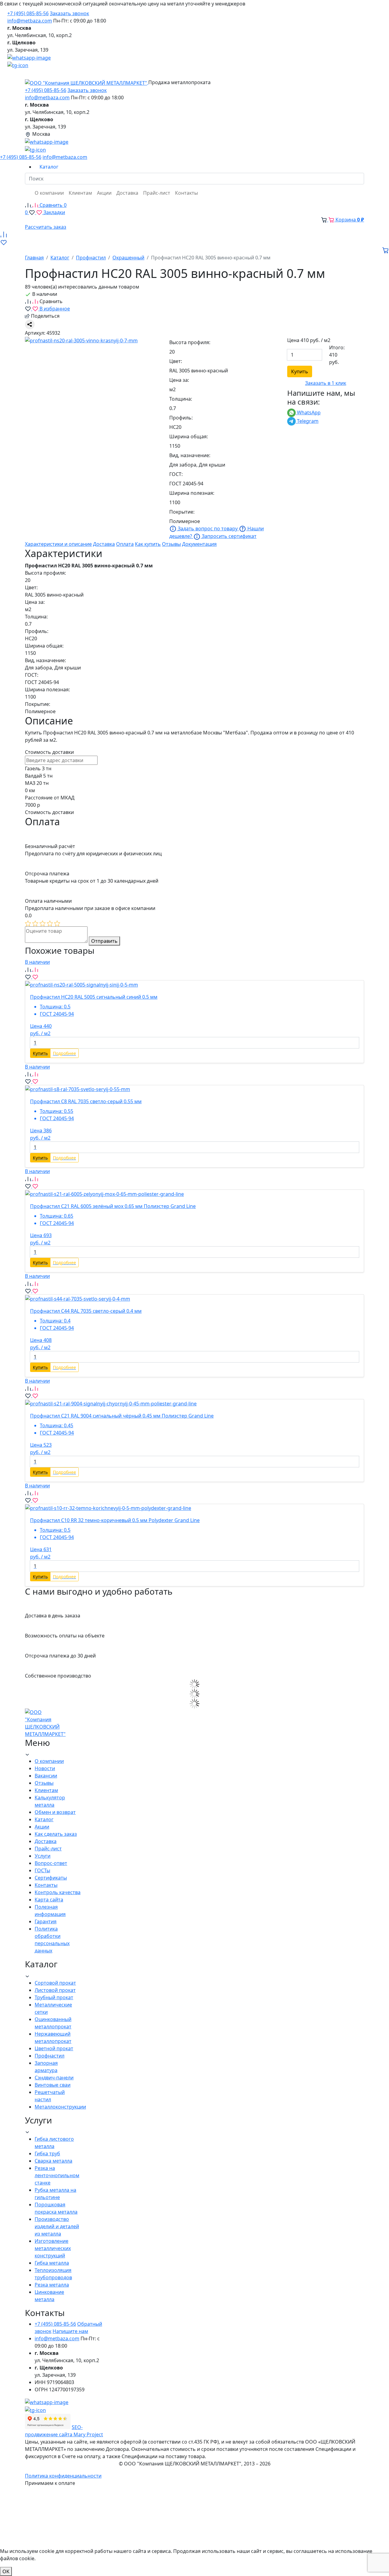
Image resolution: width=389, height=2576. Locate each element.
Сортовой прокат (55, 1983)
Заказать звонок (69, 13)
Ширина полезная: (192, 493)
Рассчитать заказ (46, 227)
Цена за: (179, 380)
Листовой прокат (55, 1990)
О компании (49, 1761)
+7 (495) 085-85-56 (28, 13)
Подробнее (64, 1053)
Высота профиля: (190, 342)
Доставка (104, 544)
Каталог (44, 1819)
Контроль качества (58, 1892)
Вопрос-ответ (51, 1863)
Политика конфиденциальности (63, 2476)
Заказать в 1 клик (326, 383)
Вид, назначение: (190, 455)
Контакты (46, 1885)
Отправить (104, 941)
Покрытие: (182, 512)
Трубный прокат (54, 1997)
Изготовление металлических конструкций (53, 2248)
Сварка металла (53, 2161)
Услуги (43, 1856)
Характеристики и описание (58, 544)
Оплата (125, 544)
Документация (199, 544)
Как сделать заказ (56, 1834)
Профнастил (50, 2056)
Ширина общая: (189, 436)
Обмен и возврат (55, 1812)
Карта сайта (49, 1900)
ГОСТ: (176, 474)
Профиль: (181, 418)
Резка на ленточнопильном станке (57, 2175)
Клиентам (46, 1790)
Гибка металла (52, 2263)
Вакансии (46, 1776)
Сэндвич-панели (54, 2078)
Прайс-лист (48, 1849)
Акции (42, 1827)
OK (6, 2571)
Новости (45, 1768)
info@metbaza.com (30, 21)
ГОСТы (42, 1870)
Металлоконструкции (60, 2107)
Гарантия (46, 1921)
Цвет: (176, 361)
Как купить (148, 544)
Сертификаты (51, 1878)
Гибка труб (47, 2154)
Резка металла (52, 2285)
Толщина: (181, 399)
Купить (300, 371)
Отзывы (171, 544)
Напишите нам (70, 2331)
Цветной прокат (54, 2048)
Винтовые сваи (53, 2085)
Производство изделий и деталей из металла (57, 2226)
